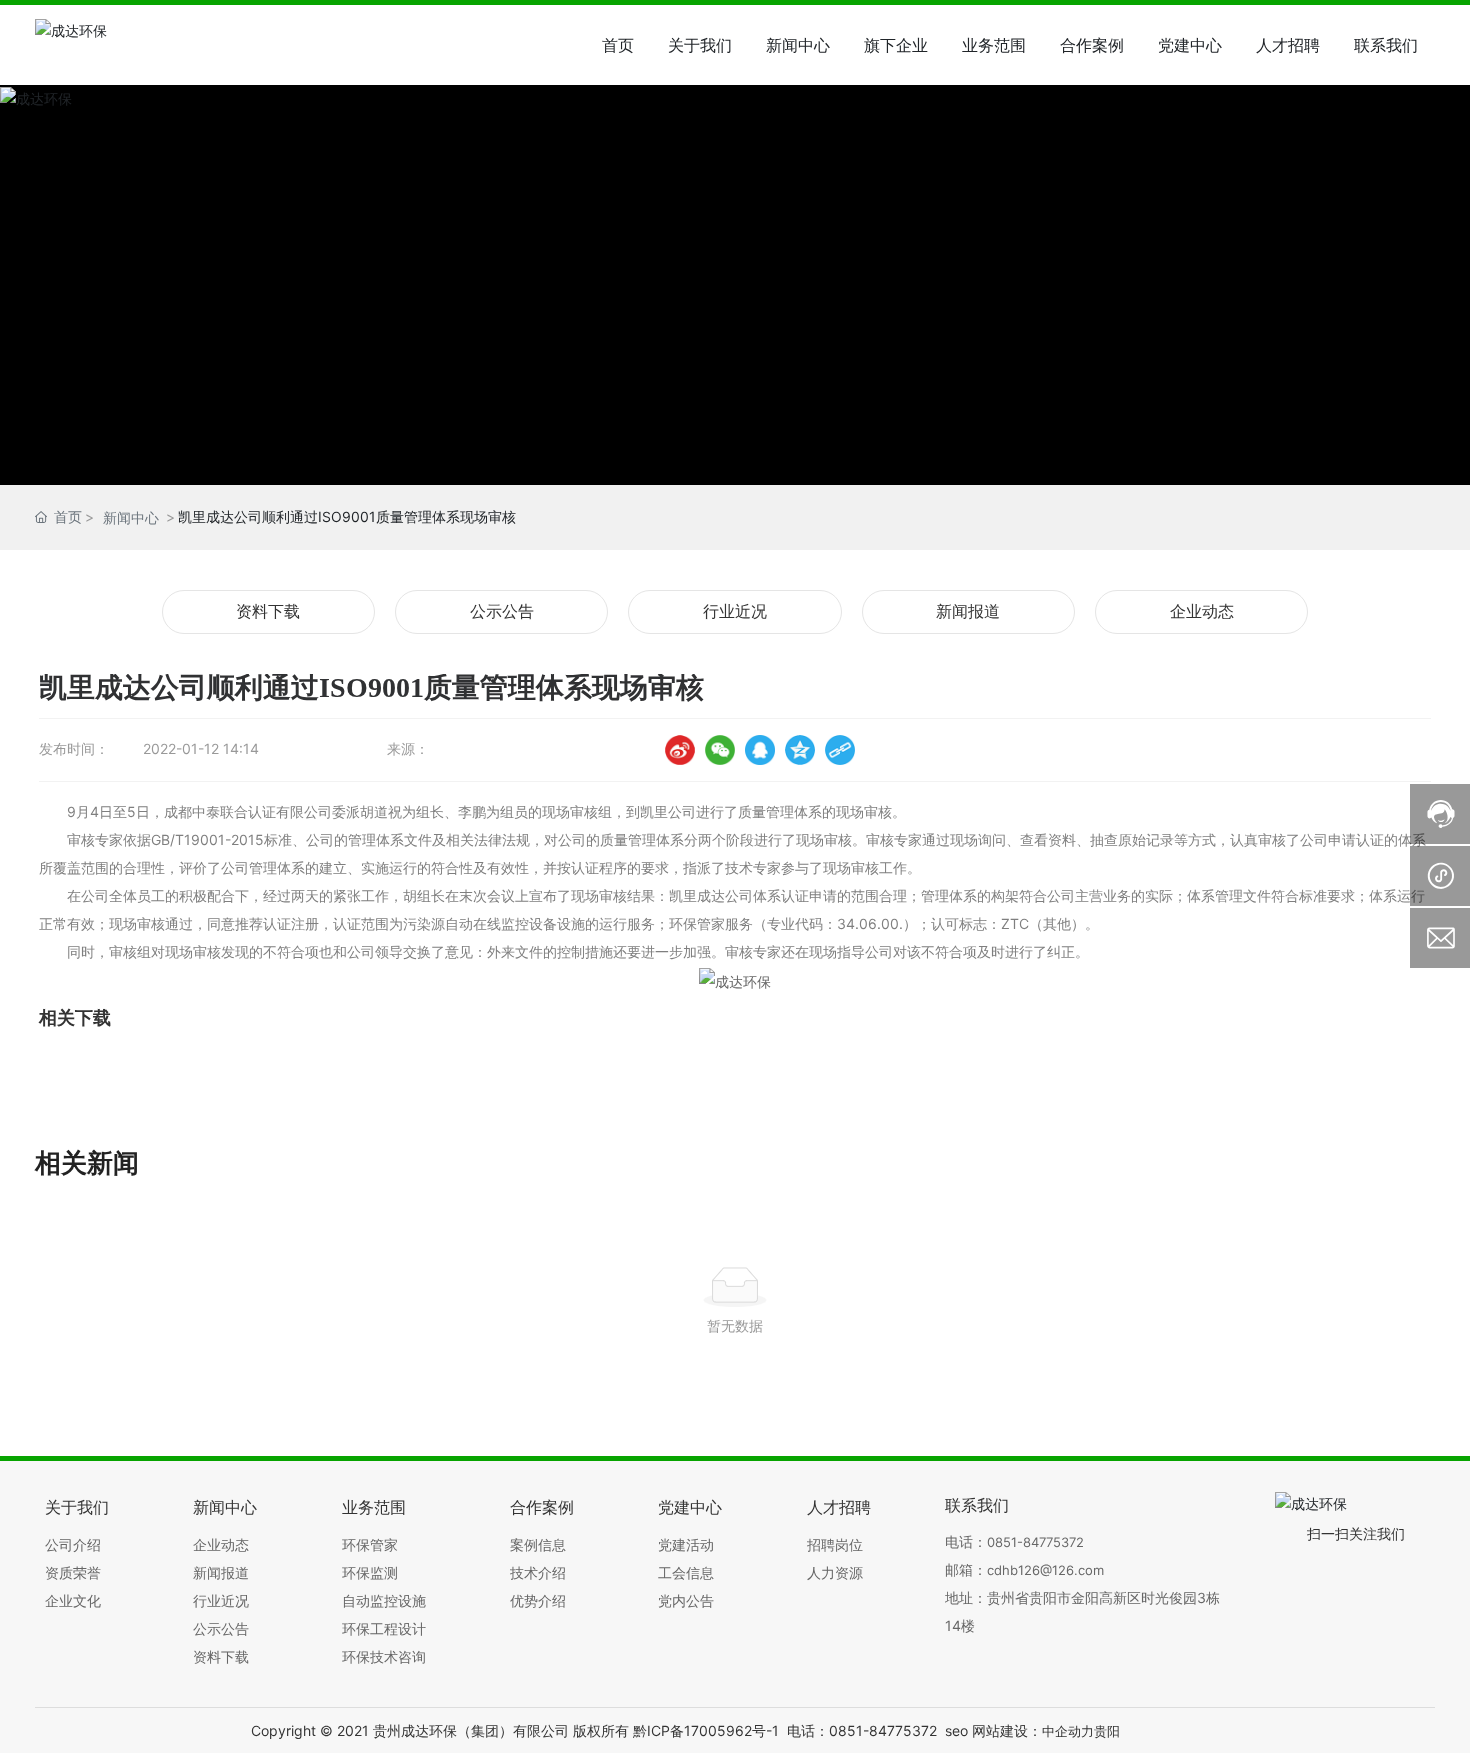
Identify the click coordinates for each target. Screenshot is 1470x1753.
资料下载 (268, 611)
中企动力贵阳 (1081, 1731)
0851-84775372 (1035, 1542)
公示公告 (502, 611)
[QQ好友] (760, 750)
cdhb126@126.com (1045, 1570)
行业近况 (735, 611)
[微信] (720, 750)
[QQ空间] (800, 750)
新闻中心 (131, 517)
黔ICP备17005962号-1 (706, 1730)
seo (956, 1730)
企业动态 (1202, 611)
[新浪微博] (680, 750)
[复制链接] (840, 750)
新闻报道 (968, 611)
